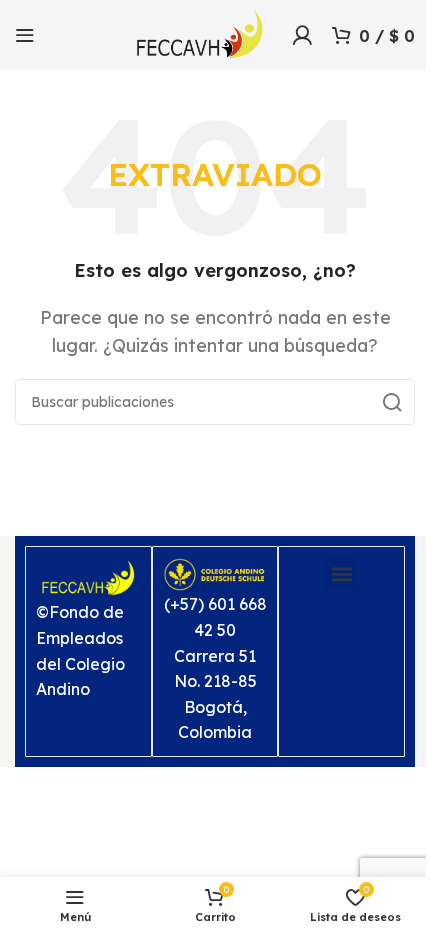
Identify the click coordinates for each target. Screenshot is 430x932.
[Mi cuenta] (302, 35)
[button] (341, 573)
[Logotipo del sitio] (200, 33)
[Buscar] (392, 402)
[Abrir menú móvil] (25, 35)
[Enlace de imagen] (88, 577)
